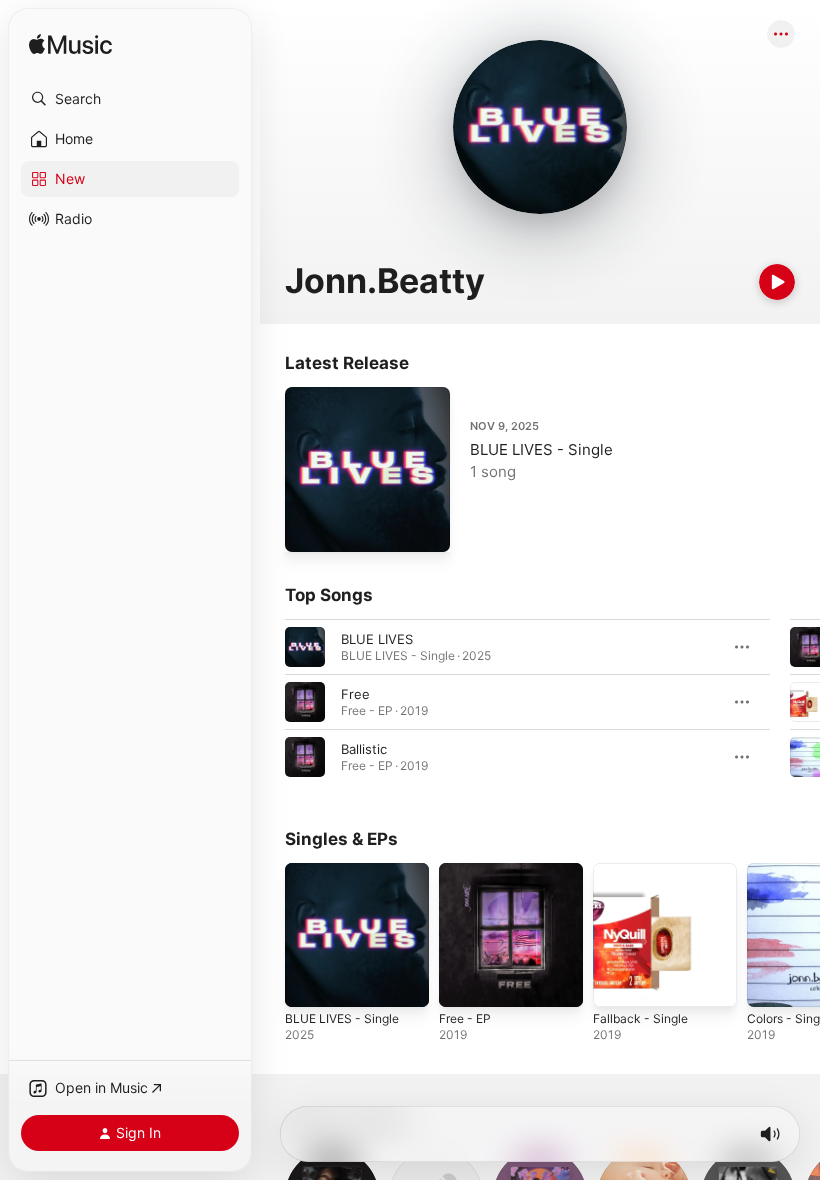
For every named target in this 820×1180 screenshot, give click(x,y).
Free (355, 694)
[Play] (777, 282)
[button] (130, 99)
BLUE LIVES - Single (541, 449)
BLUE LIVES (377, 639)
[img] (70, 45)
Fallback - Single (640, 1018)
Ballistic (364, 749)
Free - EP (465, 1018)
